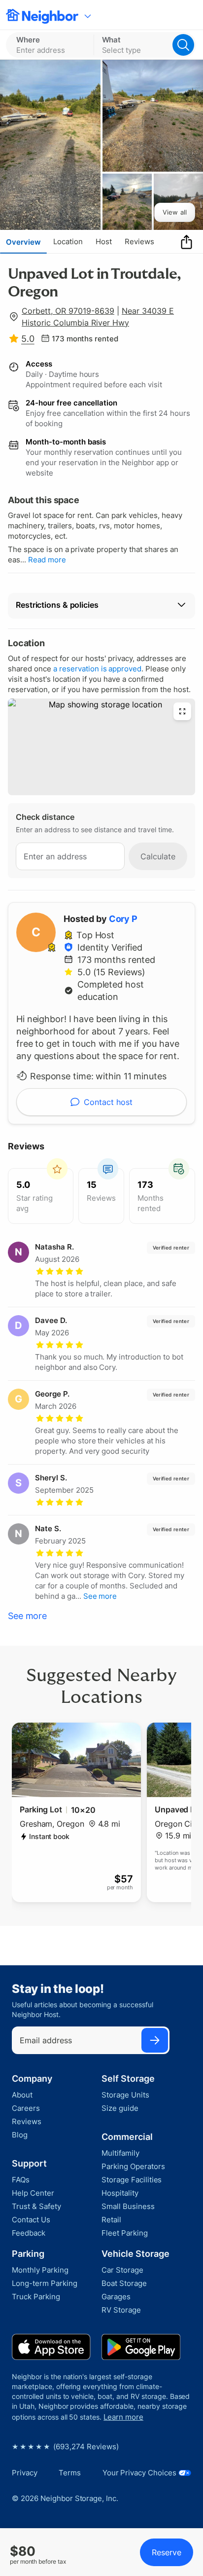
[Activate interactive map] (101, 747)
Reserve (167, 2552)
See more (27, 1616)
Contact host (108, 1102)
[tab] (23, 242)
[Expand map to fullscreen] (182, 711)
